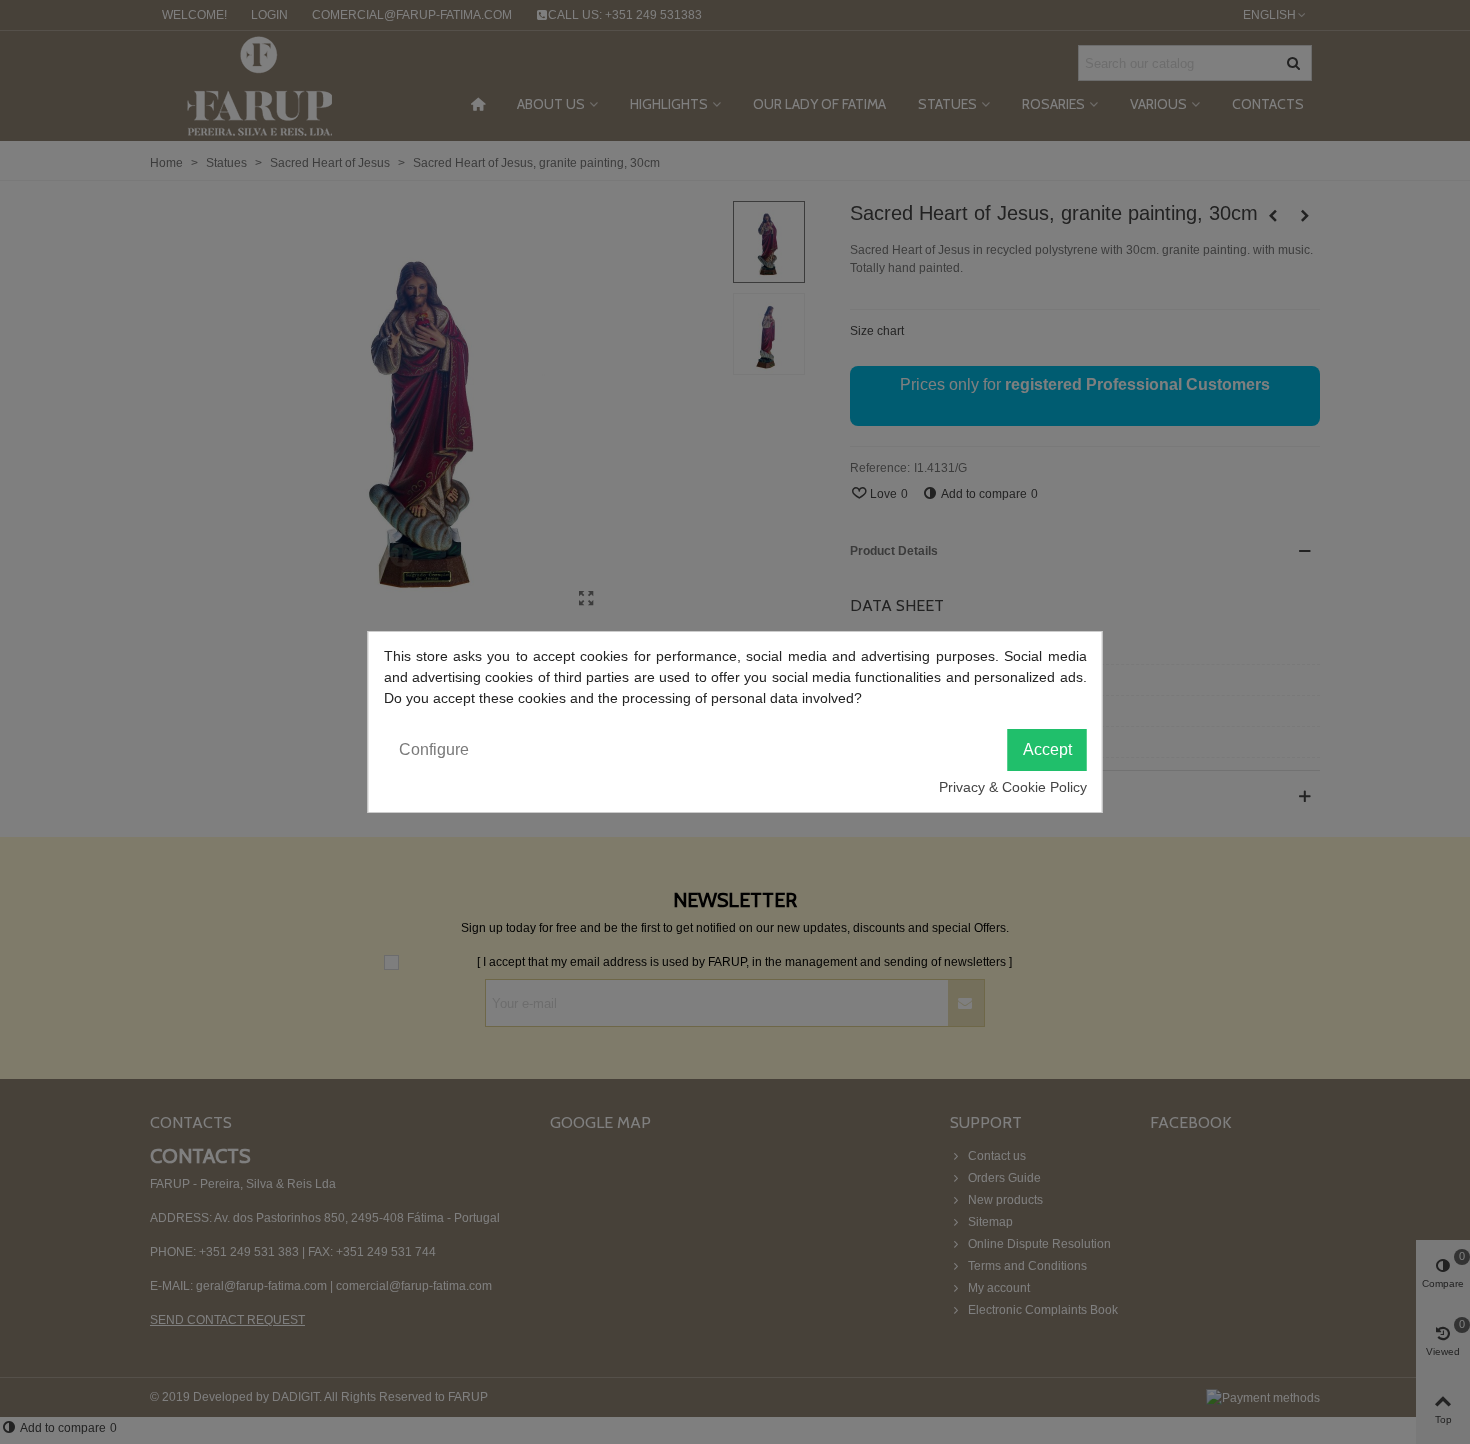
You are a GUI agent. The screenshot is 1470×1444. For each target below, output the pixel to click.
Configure (434, 749)
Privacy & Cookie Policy (1013, 787)
